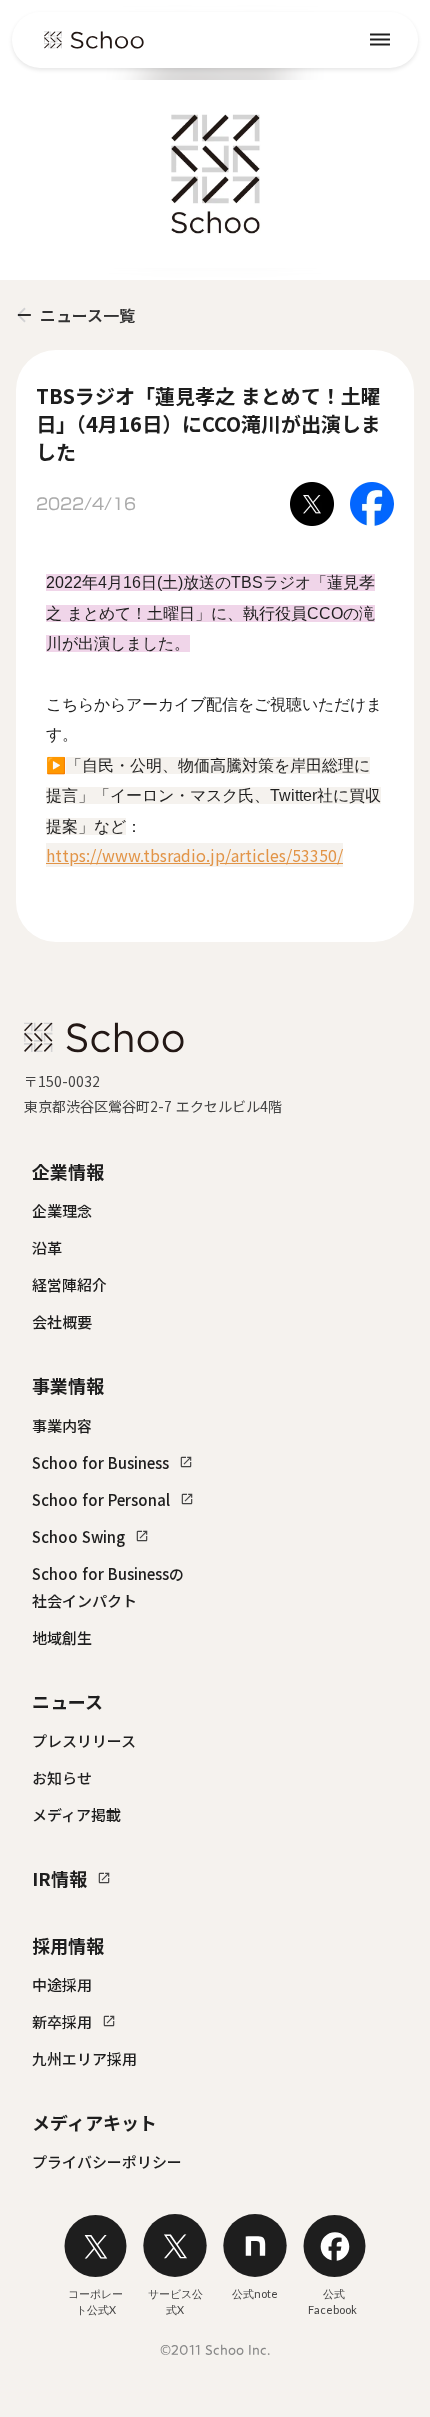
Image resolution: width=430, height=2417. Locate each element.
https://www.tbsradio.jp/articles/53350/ (194, 855)
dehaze (380, 40)
